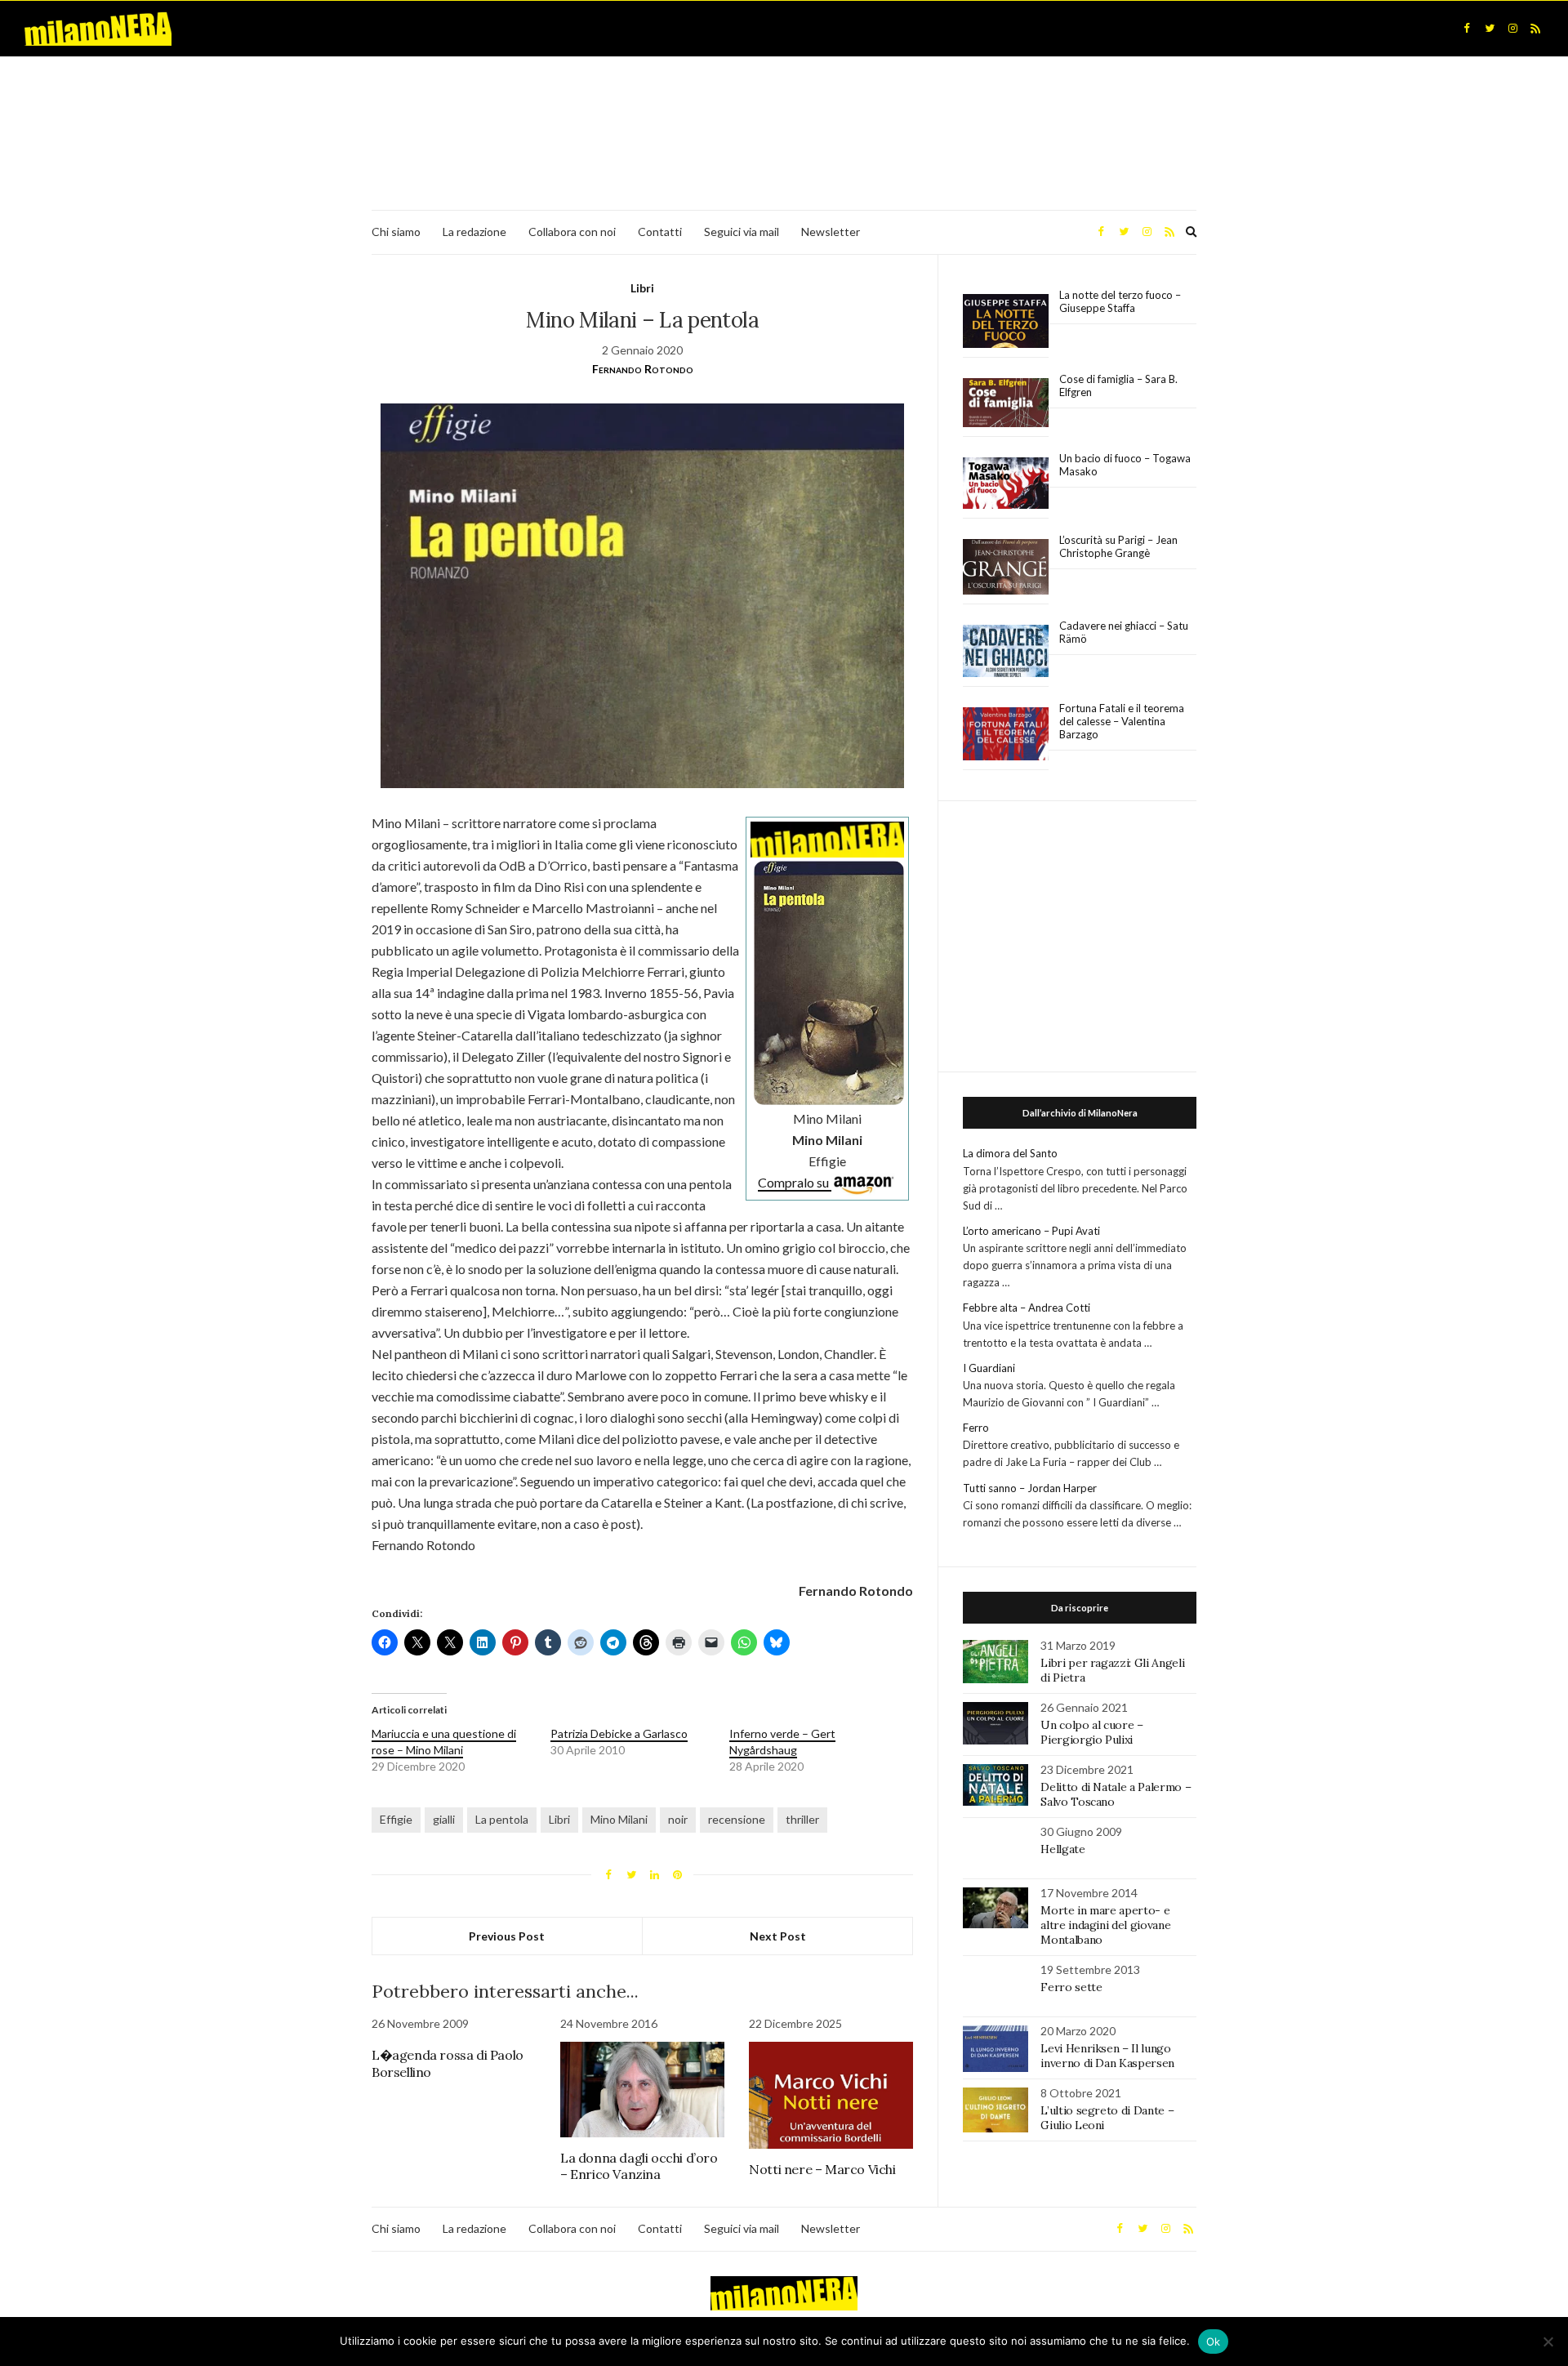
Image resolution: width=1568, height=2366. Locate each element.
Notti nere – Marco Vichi (822, 2169)
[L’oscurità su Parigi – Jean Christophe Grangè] (1006, 567)
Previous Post (507, 1936)
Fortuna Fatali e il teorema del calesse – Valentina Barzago (1122, 721)
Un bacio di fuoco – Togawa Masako (1125, 465)
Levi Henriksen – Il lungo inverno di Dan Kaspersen (1107, 2056)
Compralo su (795, 1182)
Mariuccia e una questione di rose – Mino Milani (444, 1742)
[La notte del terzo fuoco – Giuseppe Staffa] (1006, 321)
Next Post (778, 1936)
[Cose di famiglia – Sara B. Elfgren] (1006, 403)
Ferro (976, 1428)
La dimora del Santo (1010, 1153)
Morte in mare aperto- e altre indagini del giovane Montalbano (1105, 1925)
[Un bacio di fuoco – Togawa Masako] (1006, 483)
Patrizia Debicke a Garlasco (619, 1733)
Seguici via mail (742, 232)
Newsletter (831, 232)
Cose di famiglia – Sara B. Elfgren (1118, 385)
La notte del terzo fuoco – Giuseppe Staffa (1120, 301)
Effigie (396, 1819)
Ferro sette (1071, 1987)
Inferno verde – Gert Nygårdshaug (782, 1742)
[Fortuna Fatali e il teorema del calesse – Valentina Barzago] (1006, 735)
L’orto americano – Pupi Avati (1031, 1231)
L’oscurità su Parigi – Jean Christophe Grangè (1118, 546)
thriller (802, 1819)
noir (678, 1819)
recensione (737, 1819)
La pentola (502, 1819)
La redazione (474, 232)
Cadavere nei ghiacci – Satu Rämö (1124, 632)
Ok (1214, 2341)
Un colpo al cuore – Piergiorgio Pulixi (1091, 1732)
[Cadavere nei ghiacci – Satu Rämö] (1006, 651)
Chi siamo (396, 232)
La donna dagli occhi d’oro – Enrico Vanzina (639, 2166)
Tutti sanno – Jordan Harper (1030, 1488)
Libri (642, 288)
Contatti (660, 232)
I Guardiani (989, 1368)
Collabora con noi (572, 232)
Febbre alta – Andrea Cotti (1027, 1308)
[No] (1548, 2341)
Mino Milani (619, 1819)
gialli (444, 1819)
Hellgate (1062, 1849)
